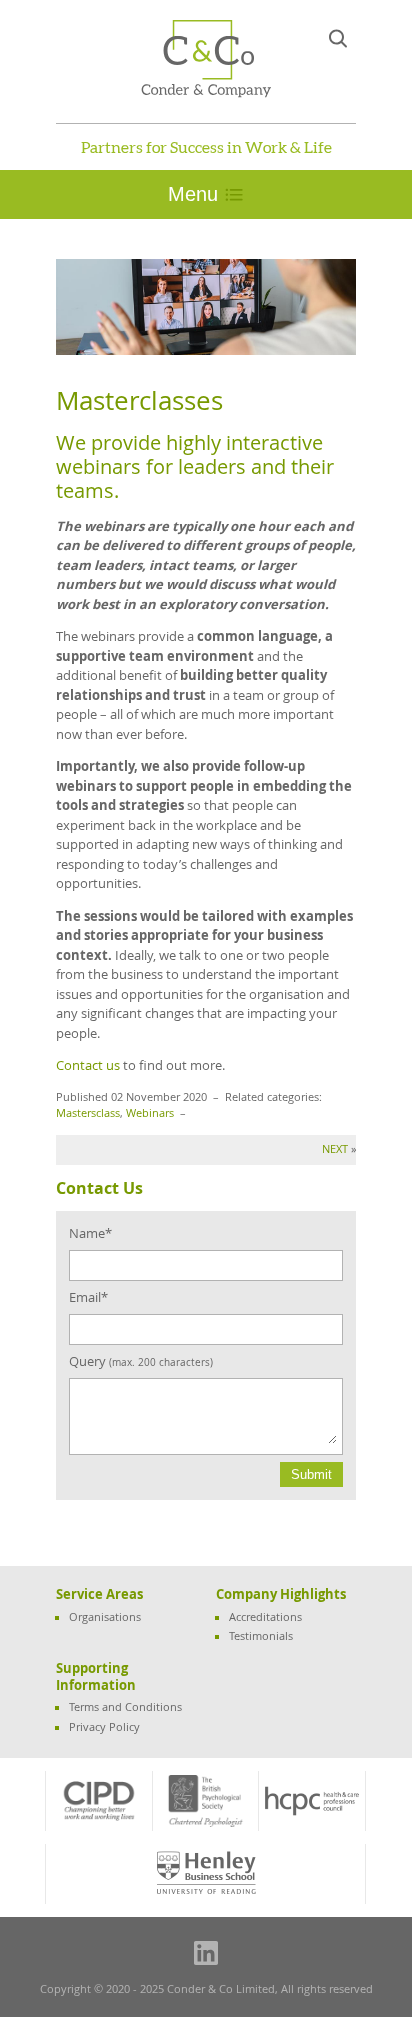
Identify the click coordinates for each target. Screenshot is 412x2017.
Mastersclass (88, 1112)
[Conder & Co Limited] (206, 59)
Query (141, 1361)
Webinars (150, 1112)
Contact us (88, 1065)
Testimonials (261, 1636)
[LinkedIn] (206, 1953)
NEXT (335, 1148)
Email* (88, 1297)
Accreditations (265, 1617)
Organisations (105, 1617)
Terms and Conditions (125, 1707)
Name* (90, 1233)
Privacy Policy (104, 1727)
